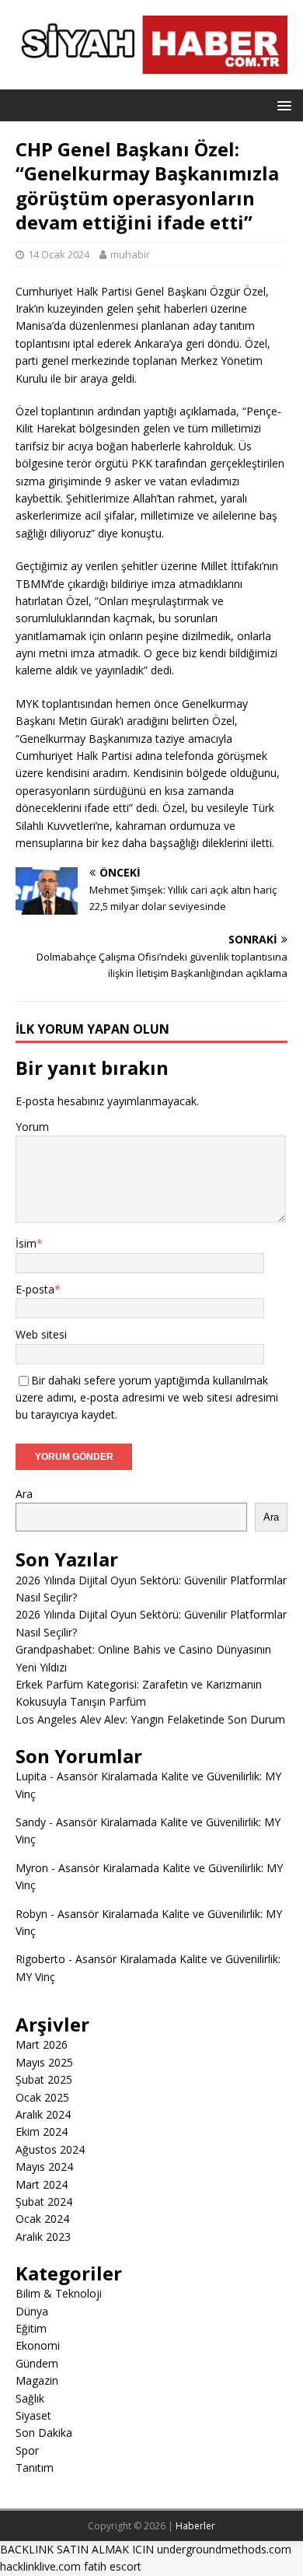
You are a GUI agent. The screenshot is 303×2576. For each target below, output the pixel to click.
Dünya (32, 2311)
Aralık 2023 (43, 2236)
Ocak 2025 (42, 2097)
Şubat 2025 (44, 2079)
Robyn (31, 1914)
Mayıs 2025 (44, 2062)
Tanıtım (35, 2467)
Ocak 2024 (42, 2219)
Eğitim (31, 2328)
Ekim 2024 (42, 2131)
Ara (24, 1494)
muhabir (130, 254)
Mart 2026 (42, 2044)
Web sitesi (41, 1334)
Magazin (37, 2380)
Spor (27, 2450)
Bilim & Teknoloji (59, 2293)
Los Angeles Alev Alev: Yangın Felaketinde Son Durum (150, 1719)
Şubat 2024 (44, 2201)
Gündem (37, 2363)
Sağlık (30, 2398)
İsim (26, 1243)
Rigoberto (40, 1959)
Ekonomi (38, 2345)
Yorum (32, 1127)
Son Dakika (44, 2432)
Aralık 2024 (43, 2114)
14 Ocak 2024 (59, 254)
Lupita (31, 1776)
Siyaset (33, 2415)
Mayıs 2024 (44, 2166)
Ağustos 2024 (50, 2149)
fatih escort (113, 2566)
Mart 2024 (42, 2184)
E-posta (35, 1289)
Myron (32, 1868)
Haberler (195, 2526)
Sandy (31, 1822)
